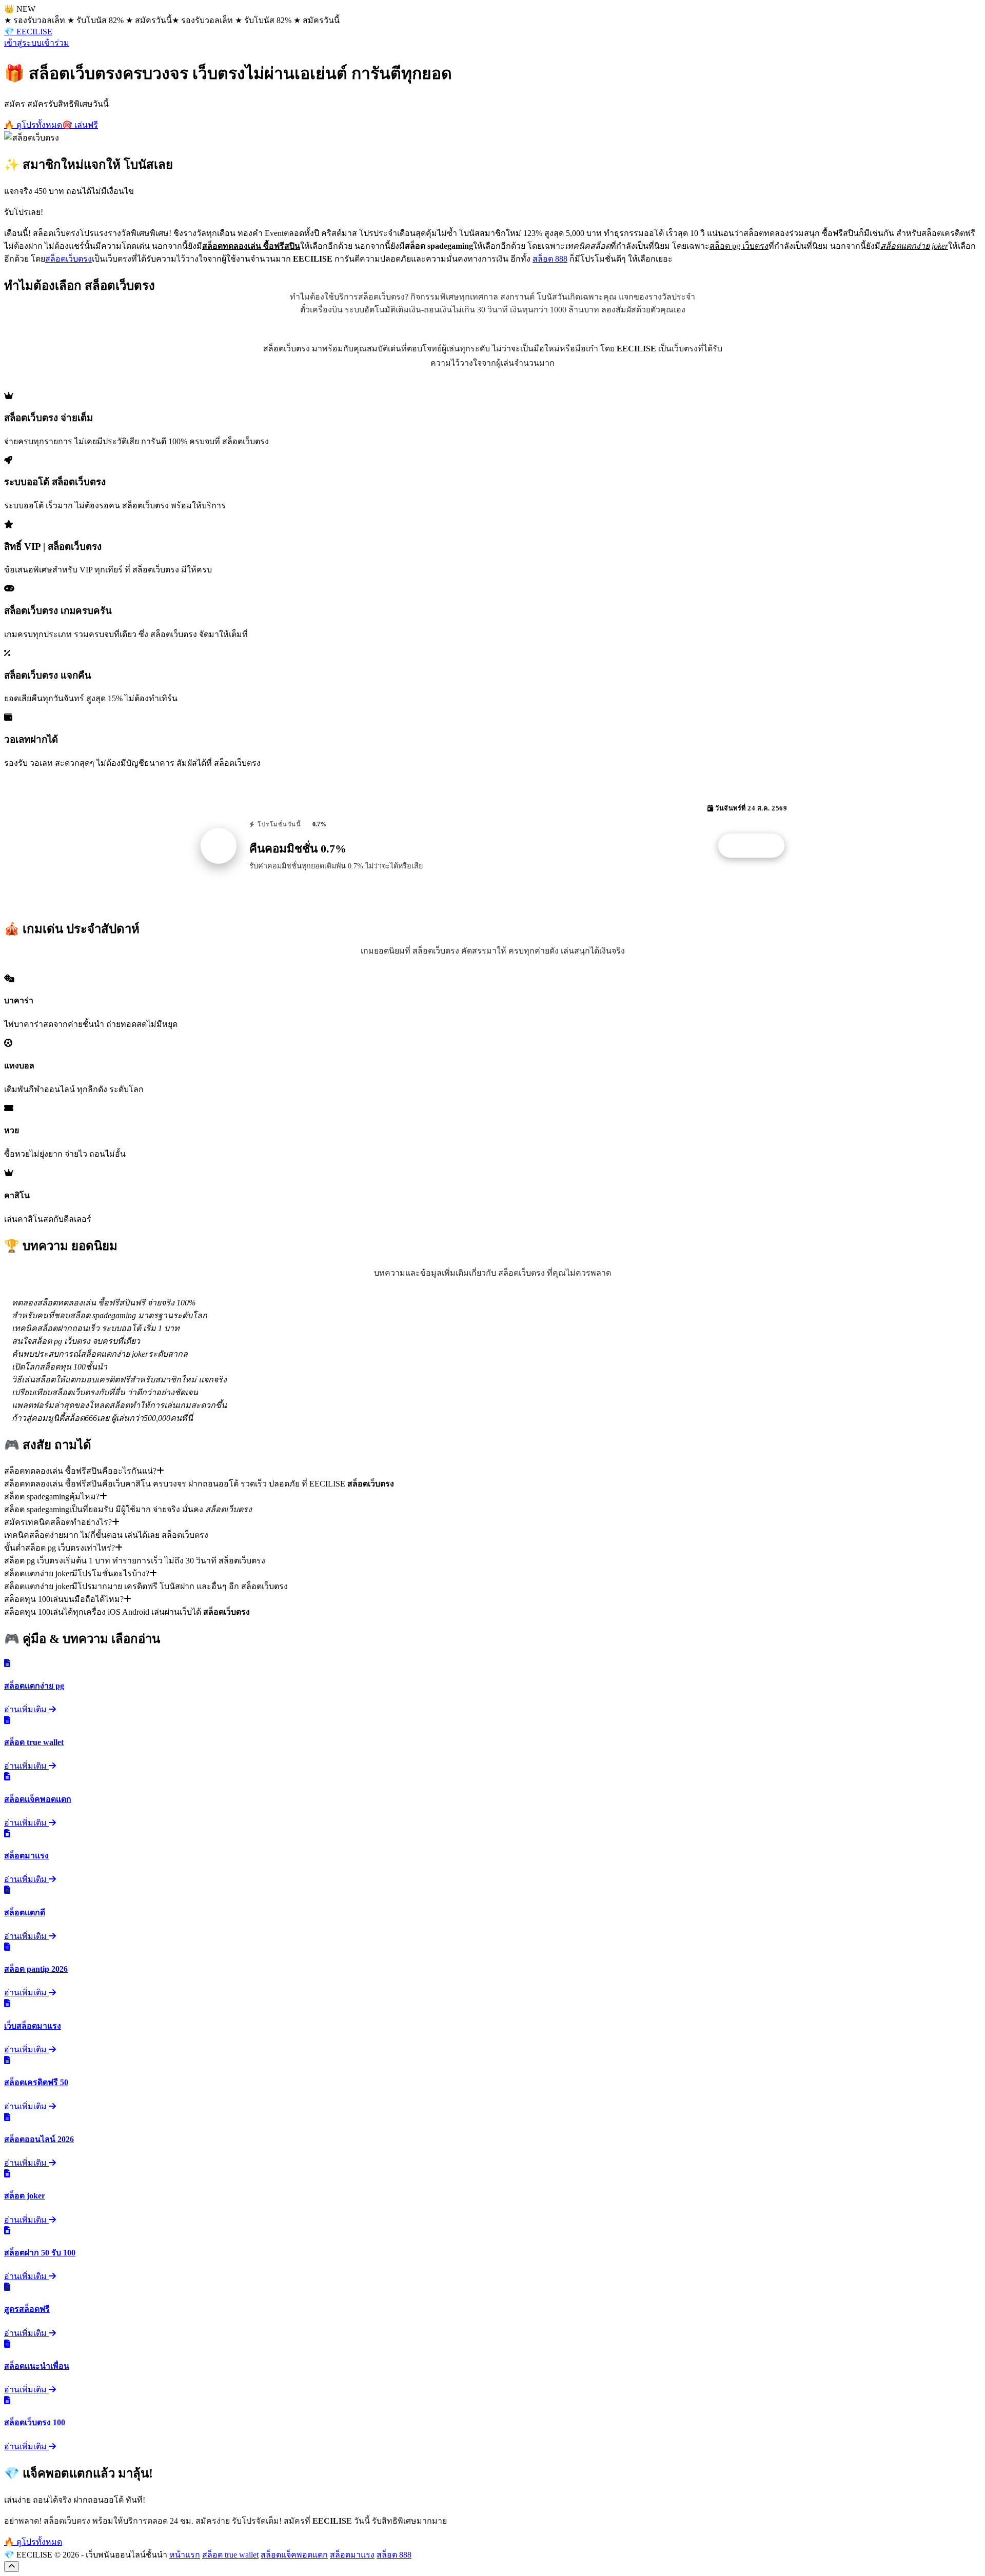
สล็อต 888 (550, 259)
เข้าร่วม (55, 43)
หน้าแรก (185, 2555)
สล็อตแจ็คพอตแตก (294, 2555)
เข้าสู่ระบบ (23, 43)
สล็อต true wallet (230, 2555)
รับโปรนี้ (757, 846)
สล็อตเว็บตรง (68, 259)
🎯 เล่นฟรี (80, 125)
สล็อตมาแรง (352, 2555)
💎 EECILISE (28, 32)
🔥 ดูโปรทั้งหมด (33, 125)
